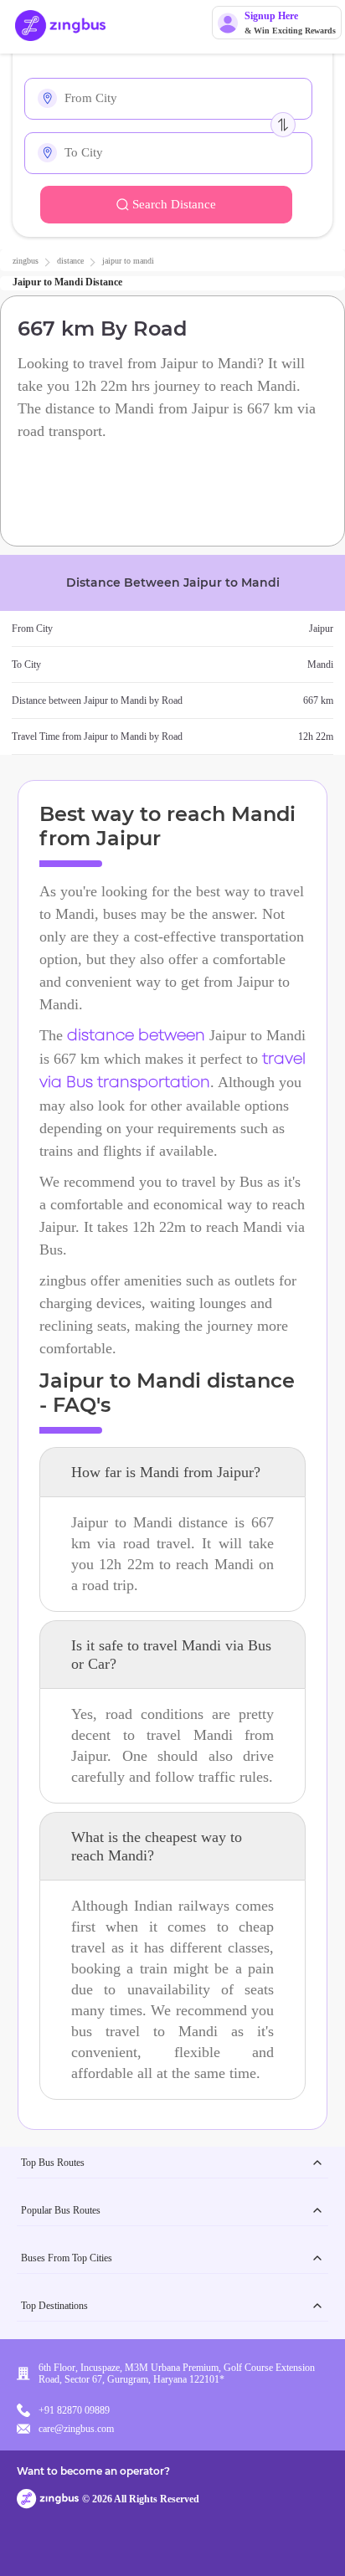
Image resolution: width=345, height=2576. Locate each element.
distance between (136, 1036)
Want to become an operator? (93, 2471)
